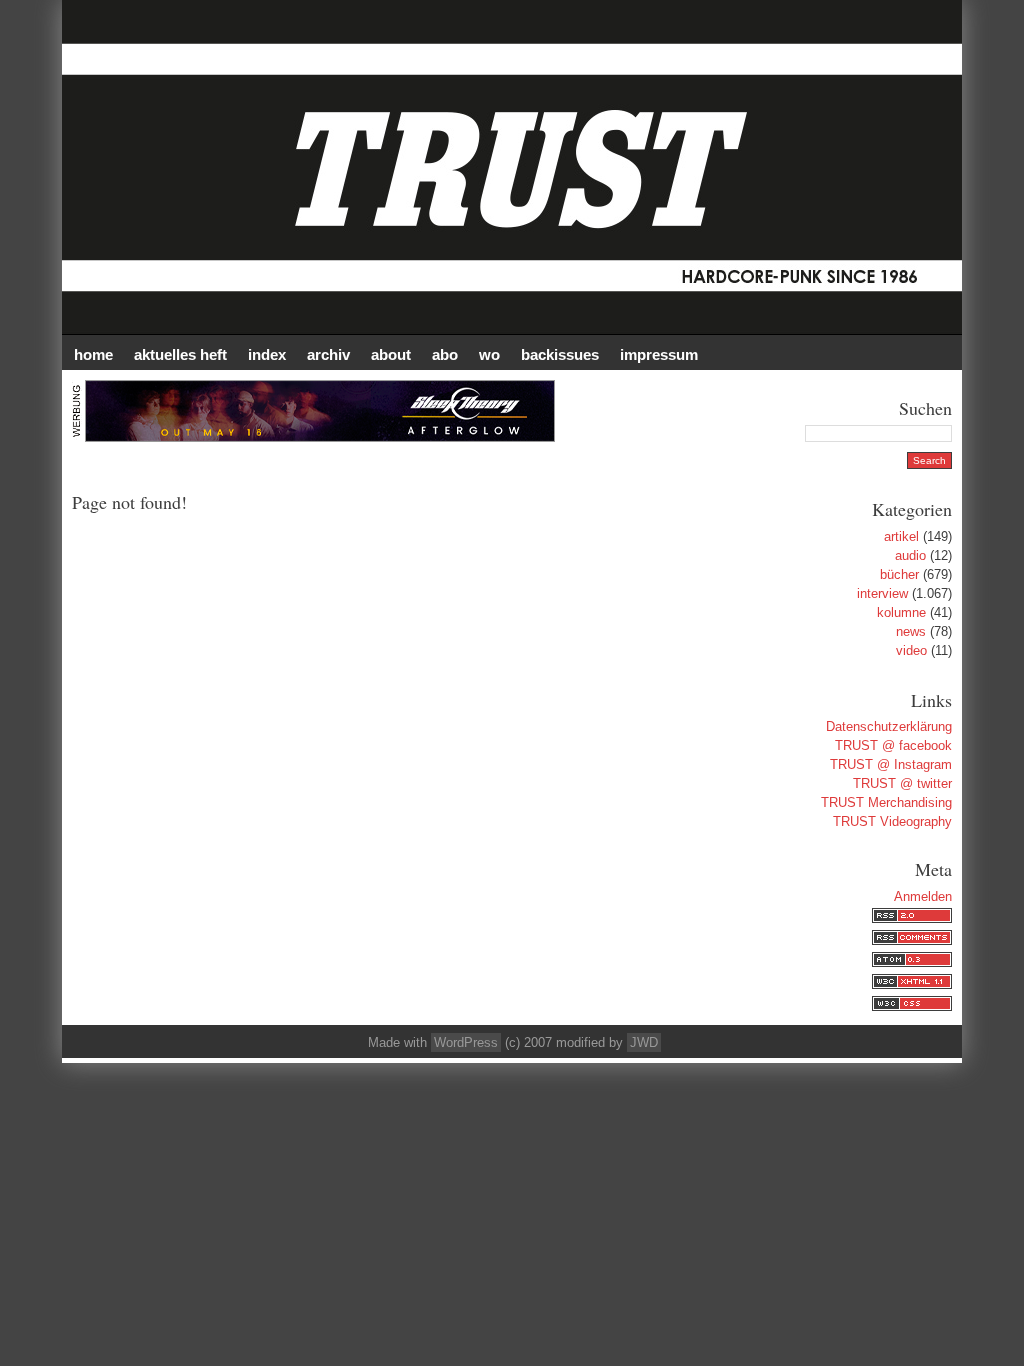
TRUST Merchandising (886, 802)
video (911, 650)
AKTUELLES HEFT (180, 354)
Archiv (328, 354)
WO (489, 354)
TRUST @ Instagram (891, 764)
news (911, 631)
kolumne (901, 612)
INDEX (267, 354)
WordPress (466, 1042)
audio (910, 555)
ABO (445, 354)
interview (882, 593)
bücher (899, 574)
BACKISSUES (560, 354)
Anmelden (923, 896)
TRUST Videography (892, 821)
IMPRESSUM (659, 354)
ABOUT (391, 354)
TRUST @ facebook (893, 745)
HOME (93, 354)
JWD (644, 1042)
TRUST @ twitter (902, 783)
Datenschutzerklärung (889, 726)
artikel (901, 536)
